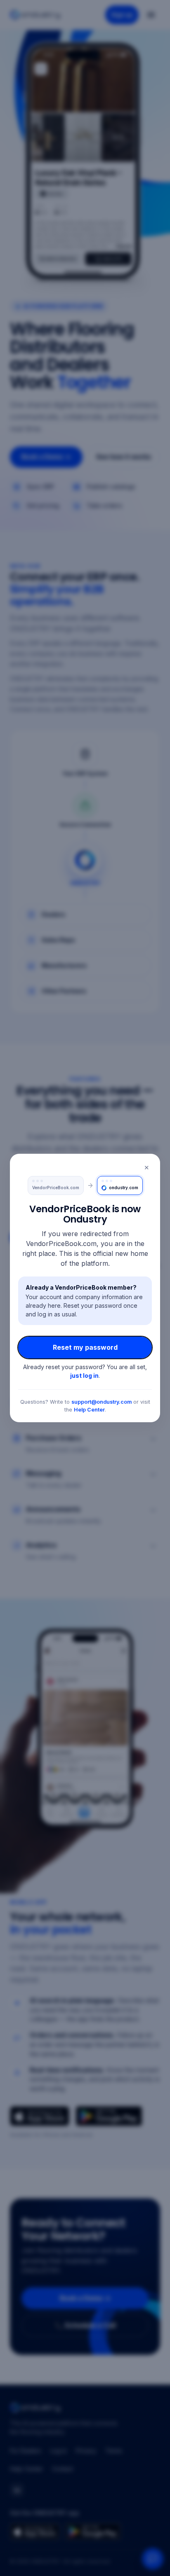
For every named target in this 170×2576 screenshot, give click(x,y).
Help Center (89, 1410)
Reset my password (85, 1347)
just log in (84, 1375)
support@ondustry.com (102, 1402)
